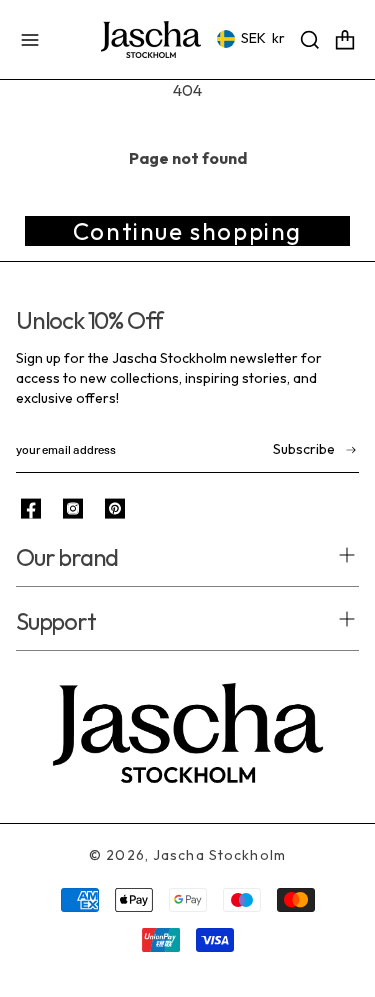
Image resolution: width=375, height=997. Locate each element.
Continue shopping (187, 231)
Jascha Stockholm (219, 855)
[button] (30, 40)
